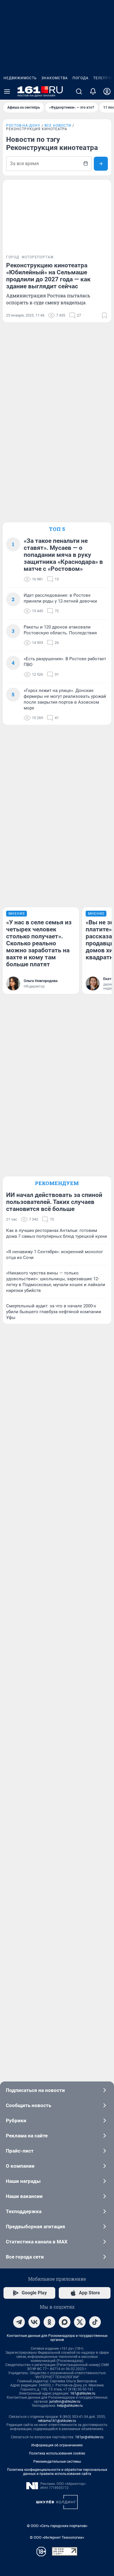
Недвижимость (20, 78)
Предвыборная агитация (36, 2227)
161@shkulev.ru (83, 2393)
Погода (81, 78)
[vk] (34, 2322)
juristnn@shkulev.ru (65, 2402)
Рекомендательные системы (57, 2462)
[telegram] (19, 2322)
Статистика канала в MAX (37, 2242)
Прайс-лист (20, 2151)
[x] (80, 2322)
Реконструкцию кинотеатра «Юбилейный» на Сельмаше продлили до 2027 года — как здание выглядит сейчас (48, 276)
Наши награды (23, 2181)
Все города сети (25, 2257)
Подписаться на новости (35, 2090)
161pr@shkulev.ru (89, 2437)
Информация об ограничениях (57, 2445)
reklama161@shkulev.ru (57, 2421)
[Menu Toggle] (7, 91)
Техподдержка (24, 2211)
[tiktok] (95, 2322)
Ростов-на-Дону (23, 126)
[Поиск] (79, 91)
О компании (20, 2166)
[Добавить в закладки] (104, 315)
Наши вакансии (24, 2196)
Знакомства (55, 78)
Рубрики (16, 2121)
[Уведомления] (93, 91)
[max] (65, 2322)
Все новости (58, 126)
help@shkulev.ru (70, 2406)
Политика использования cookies (57, 2453)
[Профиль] (107, 91)
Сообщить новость (28, 2105)
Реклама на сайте (27, 2136)
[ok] (49, 2322)
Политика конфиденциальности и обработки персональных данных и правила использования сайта (57, 2472)
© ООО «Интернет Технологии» (57, 2537)
